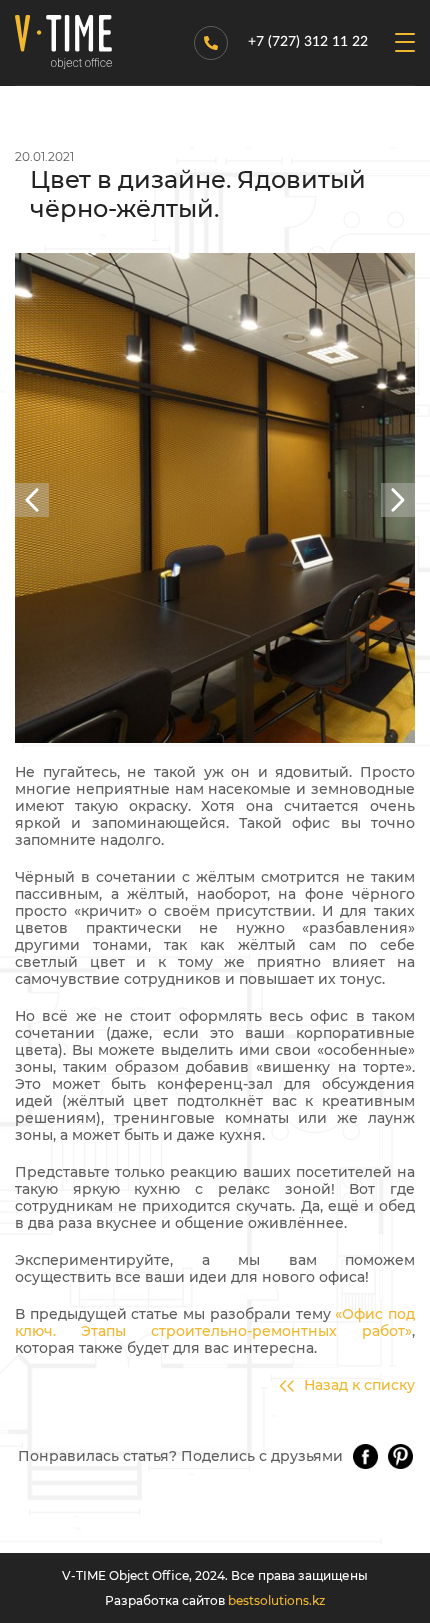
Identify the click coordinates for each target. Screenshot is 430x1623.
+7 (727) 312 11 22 (308, 42)
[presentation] (32, 500)
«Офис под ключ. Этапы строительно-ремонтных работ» (215, 1322)
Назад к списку (359, 1385)
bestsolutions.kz (276, 1600)
